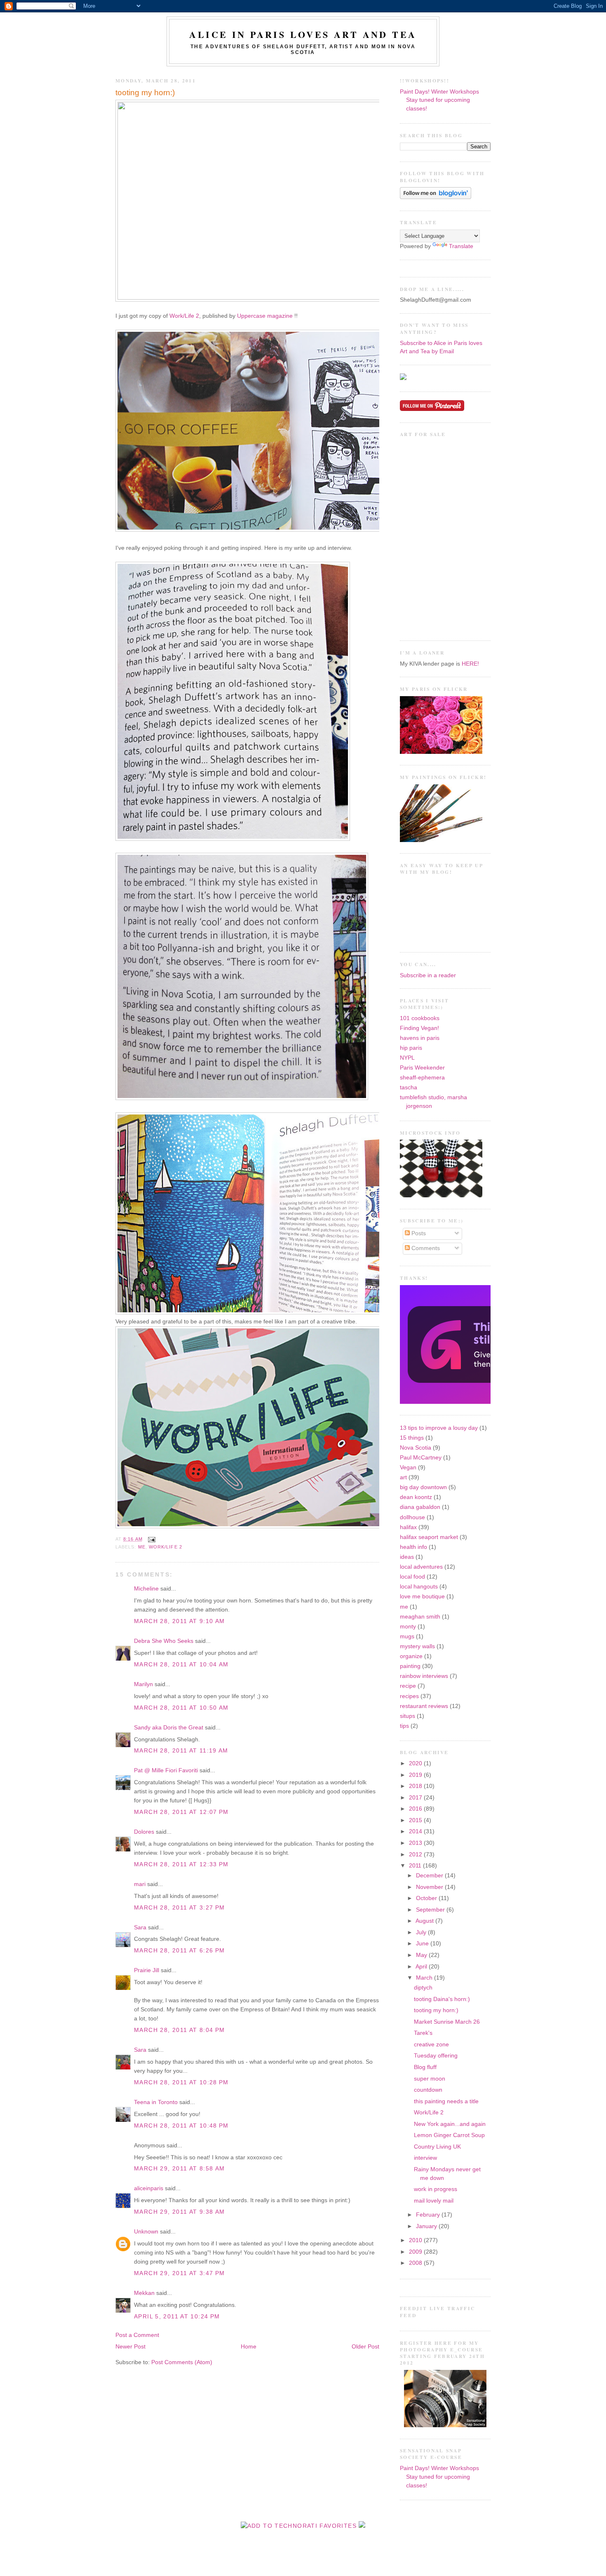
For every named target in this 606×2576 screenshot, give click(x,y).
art (403, 1477)
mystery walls (417, 1646)
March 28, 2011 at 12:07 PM (181, 1812)
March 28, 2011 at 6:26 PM (179, 1951)
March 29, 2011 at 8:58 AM (179, 2169)
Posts (418, 1233)
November (430, 1887)
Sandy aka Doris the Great (169, 1728)
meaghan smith (420, 1617)
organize (411, 1656)
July (422, 1932)
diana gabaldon (420, 1507)
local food (412, 1577)
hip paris (411, 1048)
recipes (409, 1696)
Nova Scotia (416, 1448)
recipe (408, 1686)
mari (140, 1884)
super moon (430, 2079)
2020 (416, 1763)
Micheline (146, 1589)
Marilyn (143, 1684)
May (422, 1955)
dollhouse (412, 1517)
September (431, 1910)
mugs (407, 1636)
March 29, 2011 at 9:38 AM (179, 2212)
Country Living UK (437, 2147)
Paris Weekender (422, 1068)
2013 (416, 1843)
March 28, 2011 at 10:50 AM (181, 1708)
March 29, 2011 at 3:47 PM (179, 2273)
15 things (412, 1438)
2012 (416, 1855)
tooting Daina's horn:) (442, 1999)
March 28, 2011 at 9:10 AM (179, 1621)
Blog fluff (425, 2067)
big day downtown (423, 1487)
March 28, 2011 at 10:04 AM (181, 1665)
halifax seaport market (429, 1537)
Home (249, 2347)
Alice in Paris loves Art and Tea (303, 34)
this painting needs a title (446, 2101)
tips (404, 1726)
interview (425, 2158)
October (427, 1898)
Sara (140, 1927)
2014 (416, 1831)
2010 (416, 2240)
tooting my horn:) (145, 93)
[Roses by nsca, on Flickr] (441, 752)
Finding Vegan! (419, 1028)
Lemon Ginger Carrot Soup (449, 2135)
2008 (416, 2263)
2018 (416, 1786)
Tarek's (423, 2033)
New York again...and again (450, 2124)
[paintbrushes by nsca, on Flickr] (441, 840)
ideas (407, 1557)
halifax (408, 1527)
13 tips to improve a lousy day (439, 1428)
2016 (416, 1809)
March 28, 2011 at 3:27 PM (179, 1908)
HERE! (470, 664)
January (427, 2226)
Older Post (365, 2347)
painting (410, 1666)
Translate (461, 246)
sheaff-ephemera (422, 1078)
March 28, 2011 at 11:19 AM (181, 1751)
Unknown (146, 2232)
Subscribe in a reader (428, 975)
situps (408, 1716)
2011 (416, 1866)
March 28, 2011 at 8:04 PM (179, 2030)
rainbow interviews (424, 1676)
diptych (423, 1988)
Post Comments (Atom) (182, 2362)
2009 (416, 2252)
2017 (416, 1798)
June (423, 1944)
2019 (416, 1775)
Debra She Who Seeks (164, 1641)
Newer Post (130, 2347)
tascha (409, 1087)
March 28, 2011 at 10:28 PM (181, 2082)
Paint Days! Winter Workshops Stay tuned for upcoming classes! (439, 100)
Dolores (144, 1832)
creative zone (431, 2045)
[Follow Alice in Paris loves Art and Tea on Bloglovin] (436, 197)
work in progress (436, 2189)
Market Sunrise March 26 (447, 2022)
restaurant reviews (424, 1706)
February (429, 2215)
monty (408, 1627)
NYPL (407, 1058)
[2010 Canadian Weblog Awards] (489, 1402)
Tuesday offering (436, 2056)
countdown (428, 2090)
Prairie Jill (147, 1970)
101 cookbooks (420, 1018)
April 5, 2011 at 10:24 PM (177, 2317)
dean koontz (416, 1497)
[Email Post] (151, 1539)
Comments (425, 1248)
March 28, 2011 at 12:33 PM (181, 1864)
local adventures (421, 1567)
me (142, 1547)
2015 (416, 1820)
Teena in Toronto (156, 2102)
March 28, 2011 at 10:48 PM (181, 2126)
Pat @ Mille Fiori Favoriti (166, 1770)
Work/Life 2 (184, 316)
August (425, 1921)
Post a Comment (137, 2335)
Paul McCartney (421, 1458)
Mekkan (144, 2293)
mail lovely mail (434, 2201)
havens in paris (420, 1038)
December (430, 1876)
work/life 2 (166, 1547)
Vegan (408, 1467)
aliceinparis (149, 2188)
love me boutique (422, 1597)
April (422, 1967)
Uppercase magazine (265, 316)
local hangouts (419, 1587)
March (425, 1978)
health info (413, 1547)
